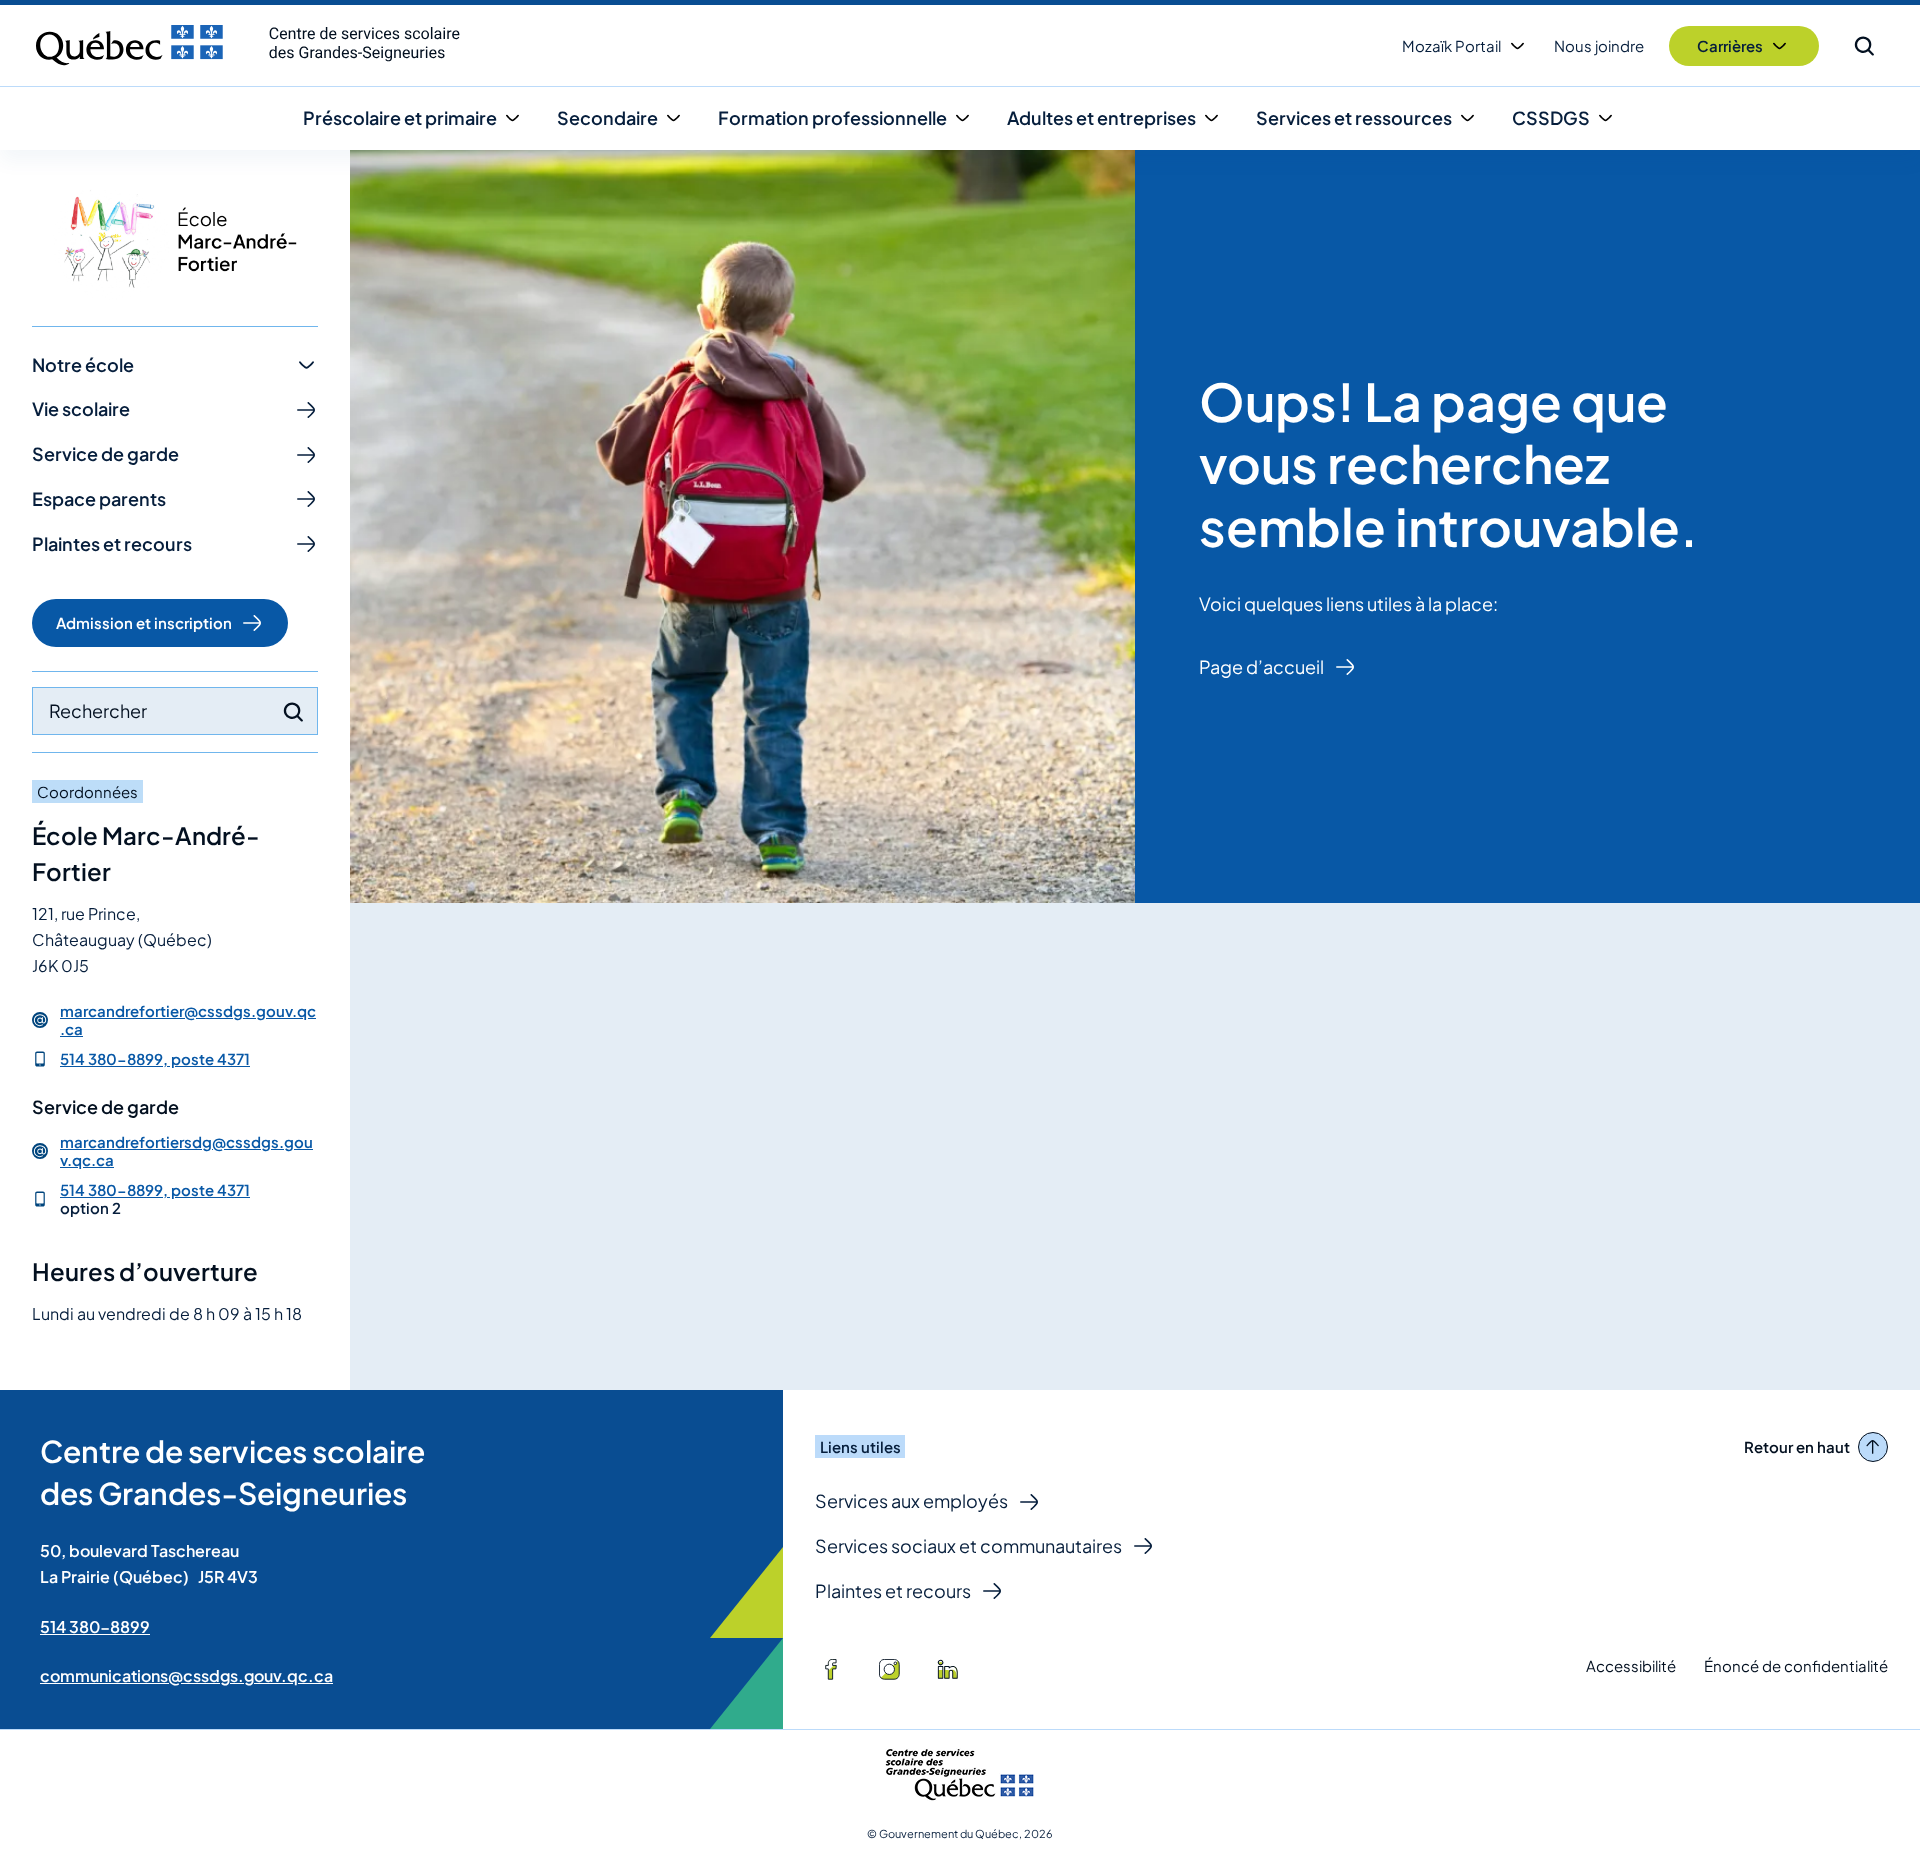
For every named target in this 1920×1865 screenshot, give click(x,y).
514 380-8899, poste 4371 (155, 1058)
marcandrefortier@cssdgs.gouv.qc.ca (188, 1020)
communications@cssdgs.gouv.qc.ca (186, 1675)
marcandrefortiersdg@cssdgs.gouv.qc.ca (186, 1151)
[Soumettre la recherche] (293, 712)
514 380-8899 (95, 1626)
